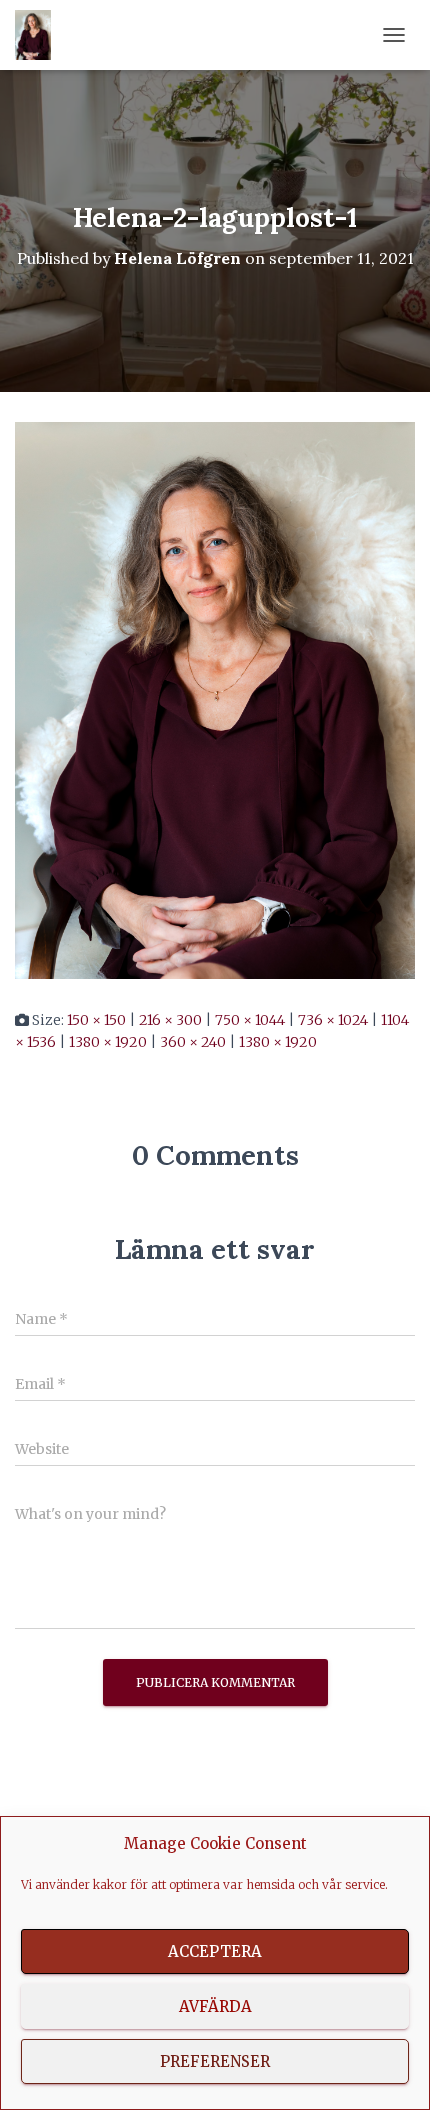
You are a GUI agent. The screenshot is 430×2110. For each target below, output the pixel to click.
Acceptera (215, 1951)
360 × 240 (193, 1042)
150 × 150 (96, 1020)
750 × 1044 (250, 1020)
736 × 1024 (333, 1020)
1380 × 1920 (108, 1042)
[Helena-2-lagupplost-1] (215, 699)
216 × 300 (170, 1020)
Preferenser (215, 2061)
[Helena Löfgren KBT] (40, 35)
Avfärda (215, 2006)
